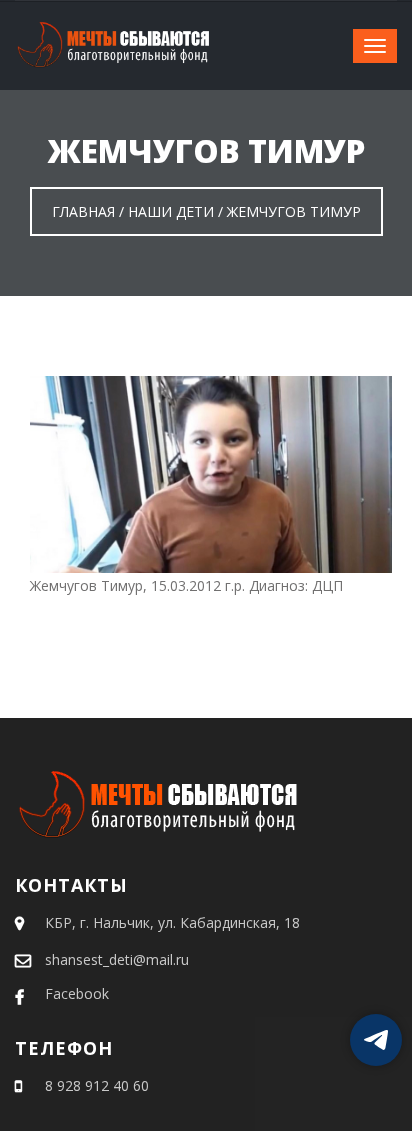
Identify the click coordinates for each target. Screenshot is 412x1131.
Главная (83, 211)
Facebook (77, 993)
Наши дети (171, 211)
